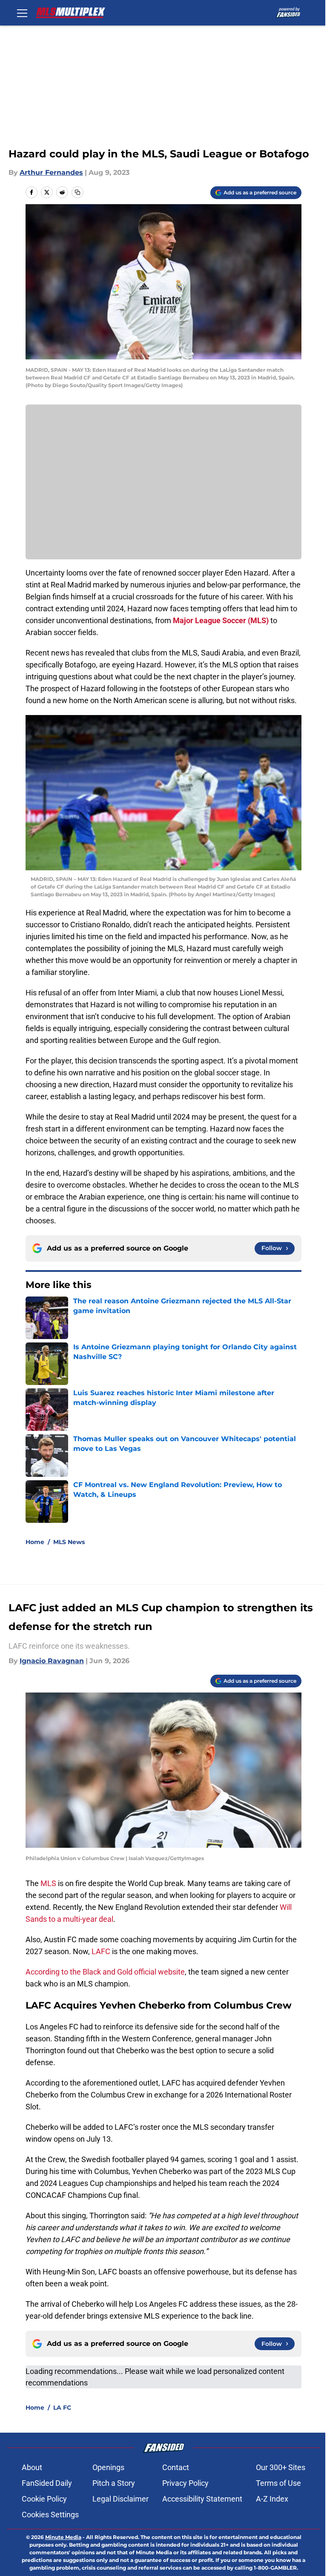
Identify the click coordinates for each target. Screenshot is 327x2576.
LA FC (62, 2408)
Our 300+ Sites (281, 2467)
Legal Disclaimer (120, 2499)
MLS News (69, 1542)
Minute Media (63, 2537)
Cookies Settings (50, 2515)
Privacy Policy (185, 2483)
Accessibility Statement (202, 2499)
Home (35, 1542)
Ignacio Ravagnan (52, 1661)
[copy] (77, 192)
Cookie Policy (44, 2499)
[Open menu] (22, 13)
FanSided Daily (47, 2483)
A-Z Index (272, 2499)
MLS (49, 1883)
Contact (176, 2467)
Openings (108, 2467)
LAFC (102, 1951)
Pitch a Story (114, 2483)
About (32, 2467)
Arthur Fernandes (51, 172)
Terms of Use (278, 2483)
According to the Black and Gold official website (105, 1972)
